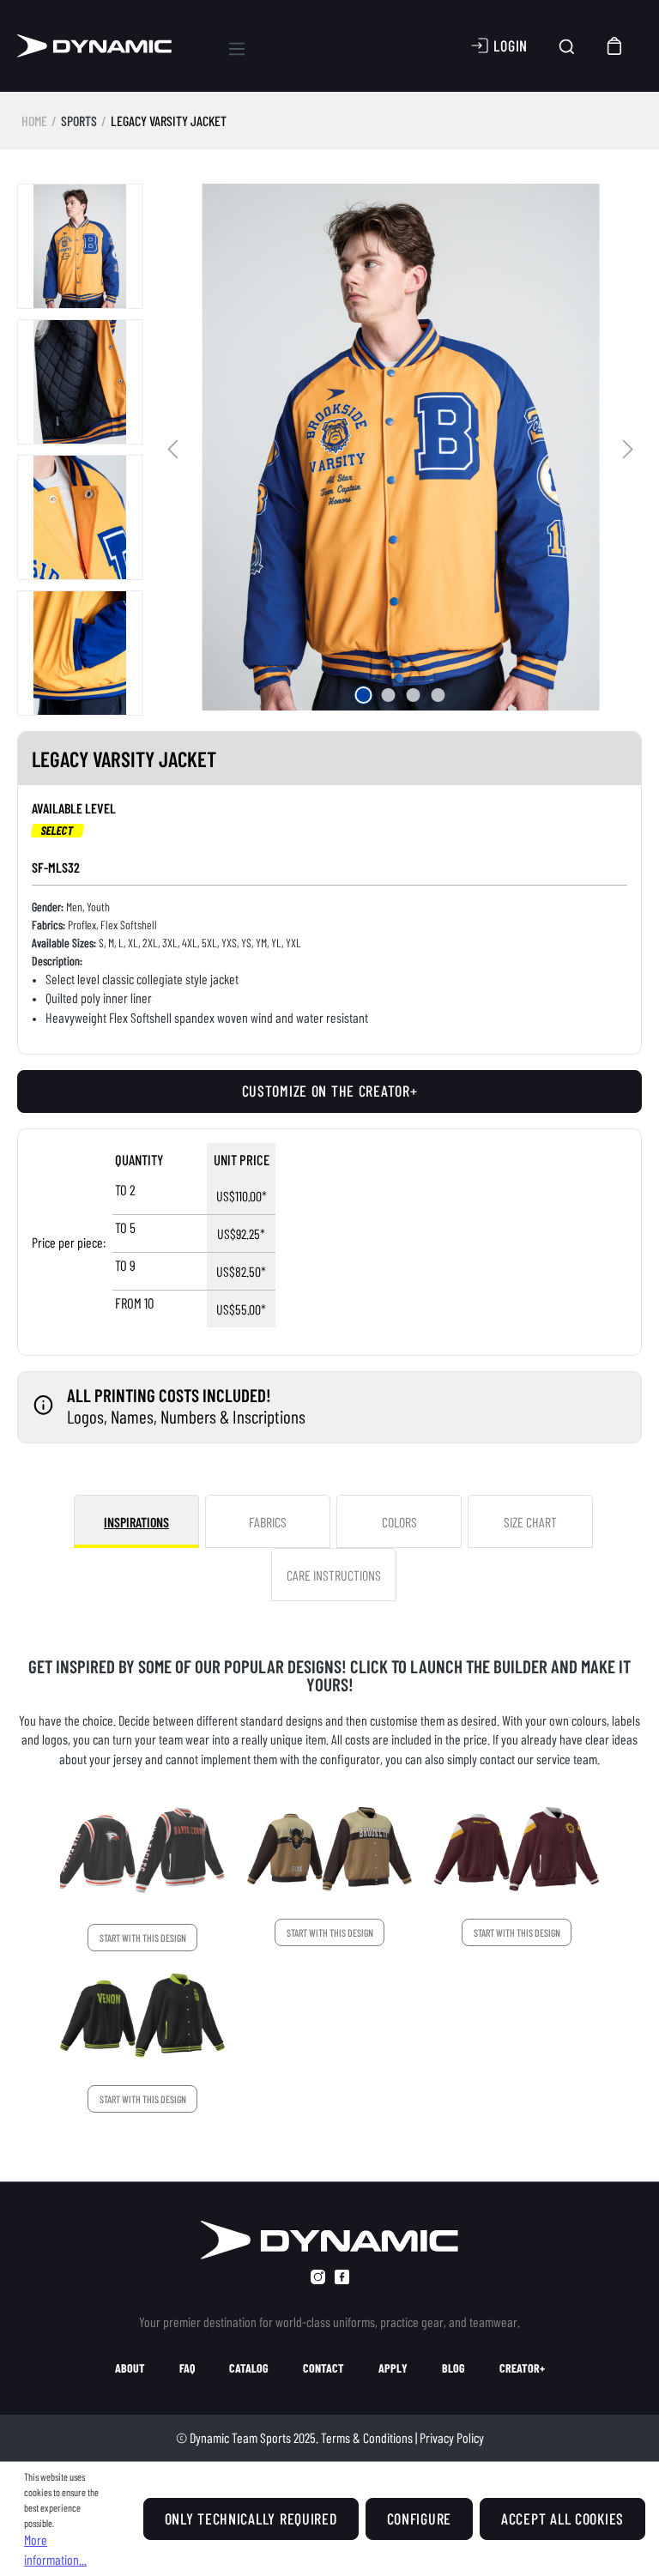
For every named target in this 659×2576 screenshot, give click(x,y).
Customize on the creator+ (330, 1091)
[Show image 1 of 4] (363, 695)
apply (393, 2368)
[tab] (136, 1521)
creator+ (522, 2368)
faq (187, 2368)
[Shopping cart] (615, 46)
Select (58, 831)
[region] (329, 450)
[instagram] (318, 2277)
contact (323, 2368)
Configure (419, 2519)
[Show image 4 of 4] (438, 695)
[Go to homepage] (94, 46)
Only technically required (251, 2519)
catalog (249, 2368)
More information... (55, 2549)
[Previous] (172, 447)
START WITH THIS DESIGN (143, 1938)
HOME (34, 121)
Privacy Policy (452, 2437)
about (130, 2368)
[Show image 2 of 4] (388, 695)
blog (453, 2368)
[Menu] (237, 46)
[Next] (628, 447)
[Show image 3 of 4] (413, 695)
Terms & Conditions (367, 2437)
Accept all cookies (562, 2519)
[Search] (567, 46)
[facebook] (342, 2277)
